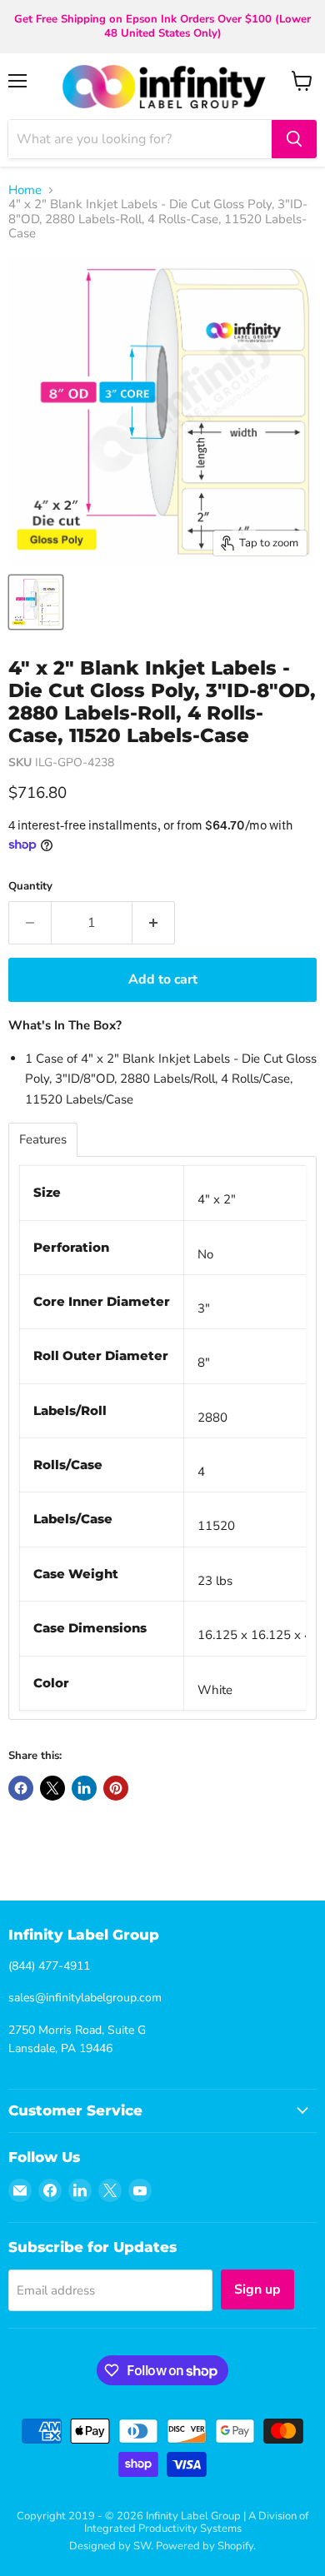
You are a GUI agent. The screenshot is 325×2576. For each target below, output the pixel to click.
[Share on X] (52, 1788)
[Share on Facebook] (21, 1788)
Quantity (30, 887)
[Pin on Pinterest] (116, 1788)
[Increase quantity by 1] (154, 923)
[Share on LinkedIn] (84, 1788)
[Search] (294, 139)
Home (25, 190)
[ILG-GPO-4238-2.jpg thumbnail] (36, 602)
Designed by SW (110, 2546)
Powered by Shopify (205, 2546)
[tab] (43, 1140)
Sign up (257, 2290)
